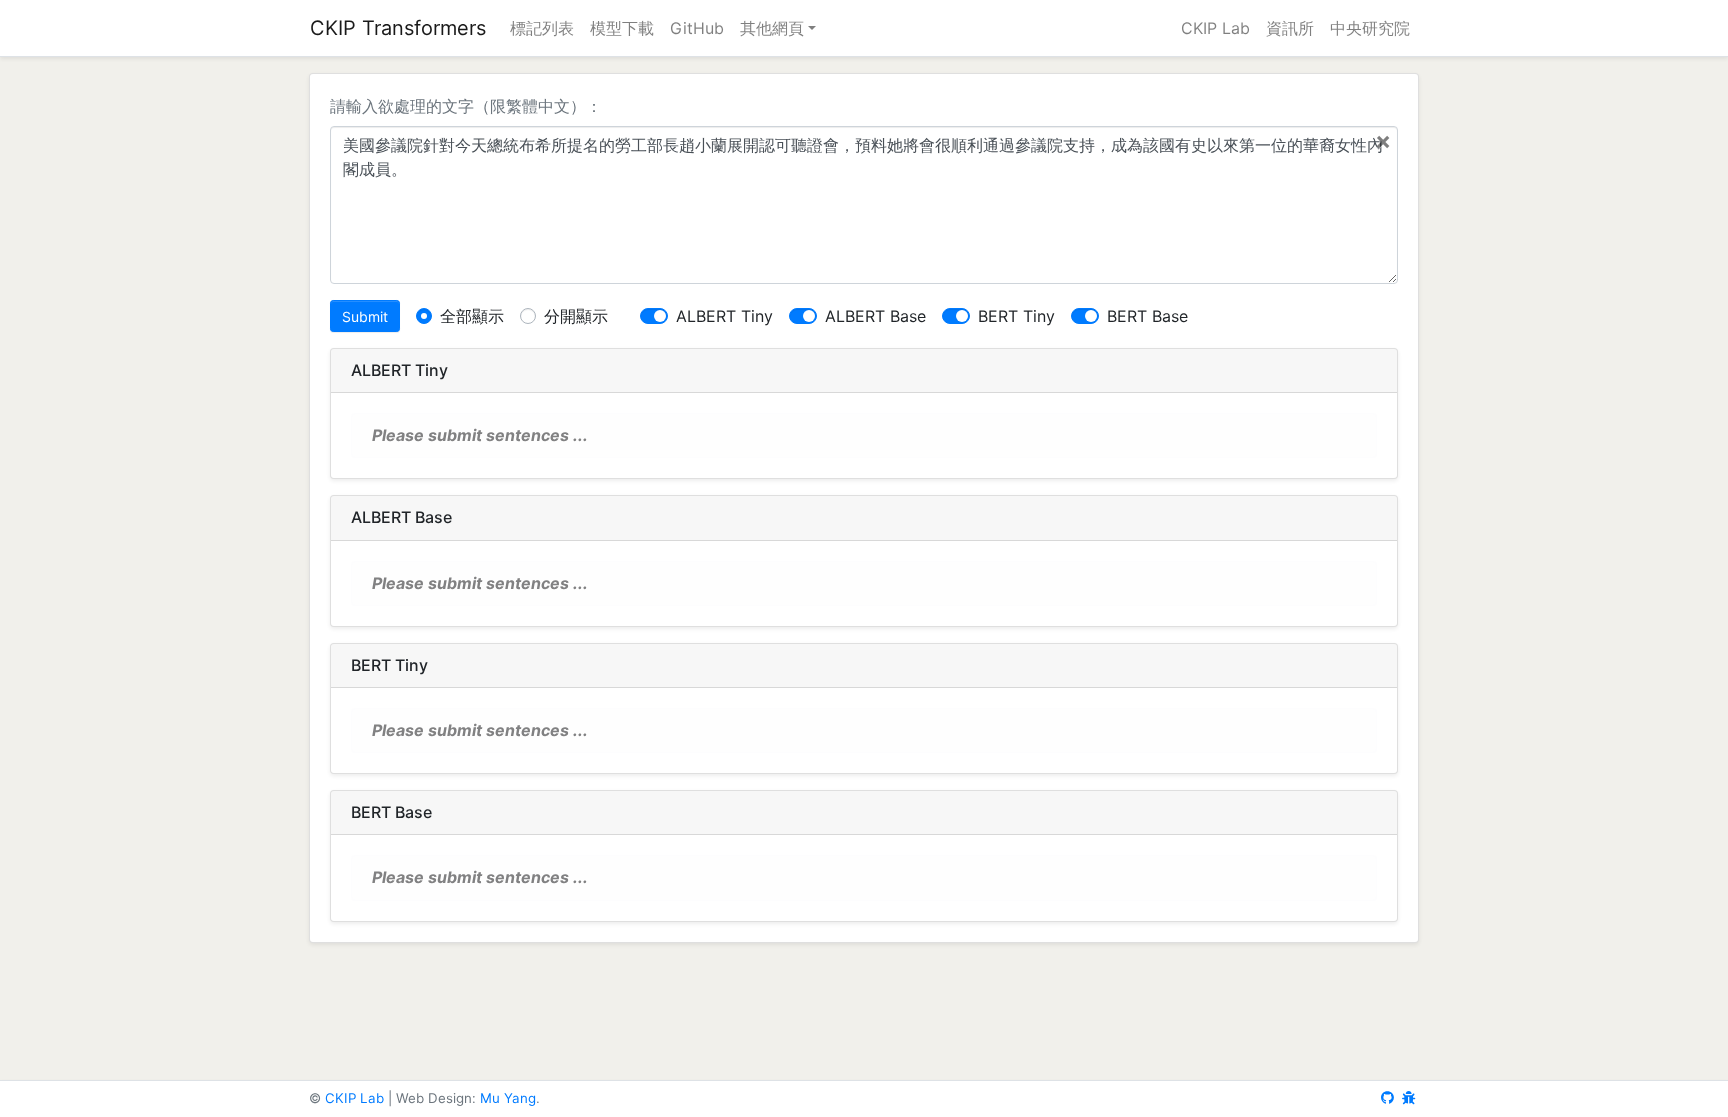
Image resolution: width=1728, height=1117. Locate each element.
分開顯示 (576, 316)
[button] (778, 28)
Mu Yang (508, 1098)
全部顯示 (472, 316)
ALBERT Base (875, 316)
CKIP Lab (1215, 28)
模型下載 (622, 28)
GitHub (697, 28)
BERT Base (1147, 316)
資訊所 (1290, 28)
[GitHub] (1387, 1098)
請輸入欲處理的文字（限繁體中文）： (466, 106)
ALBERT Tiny (724, 316)
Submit (365, 316)
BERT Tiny (1016, 316)
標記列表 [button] (542, 28)
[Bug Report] (1408, 1098)
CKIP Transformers (398, 28)
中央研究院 (1370, 28)
